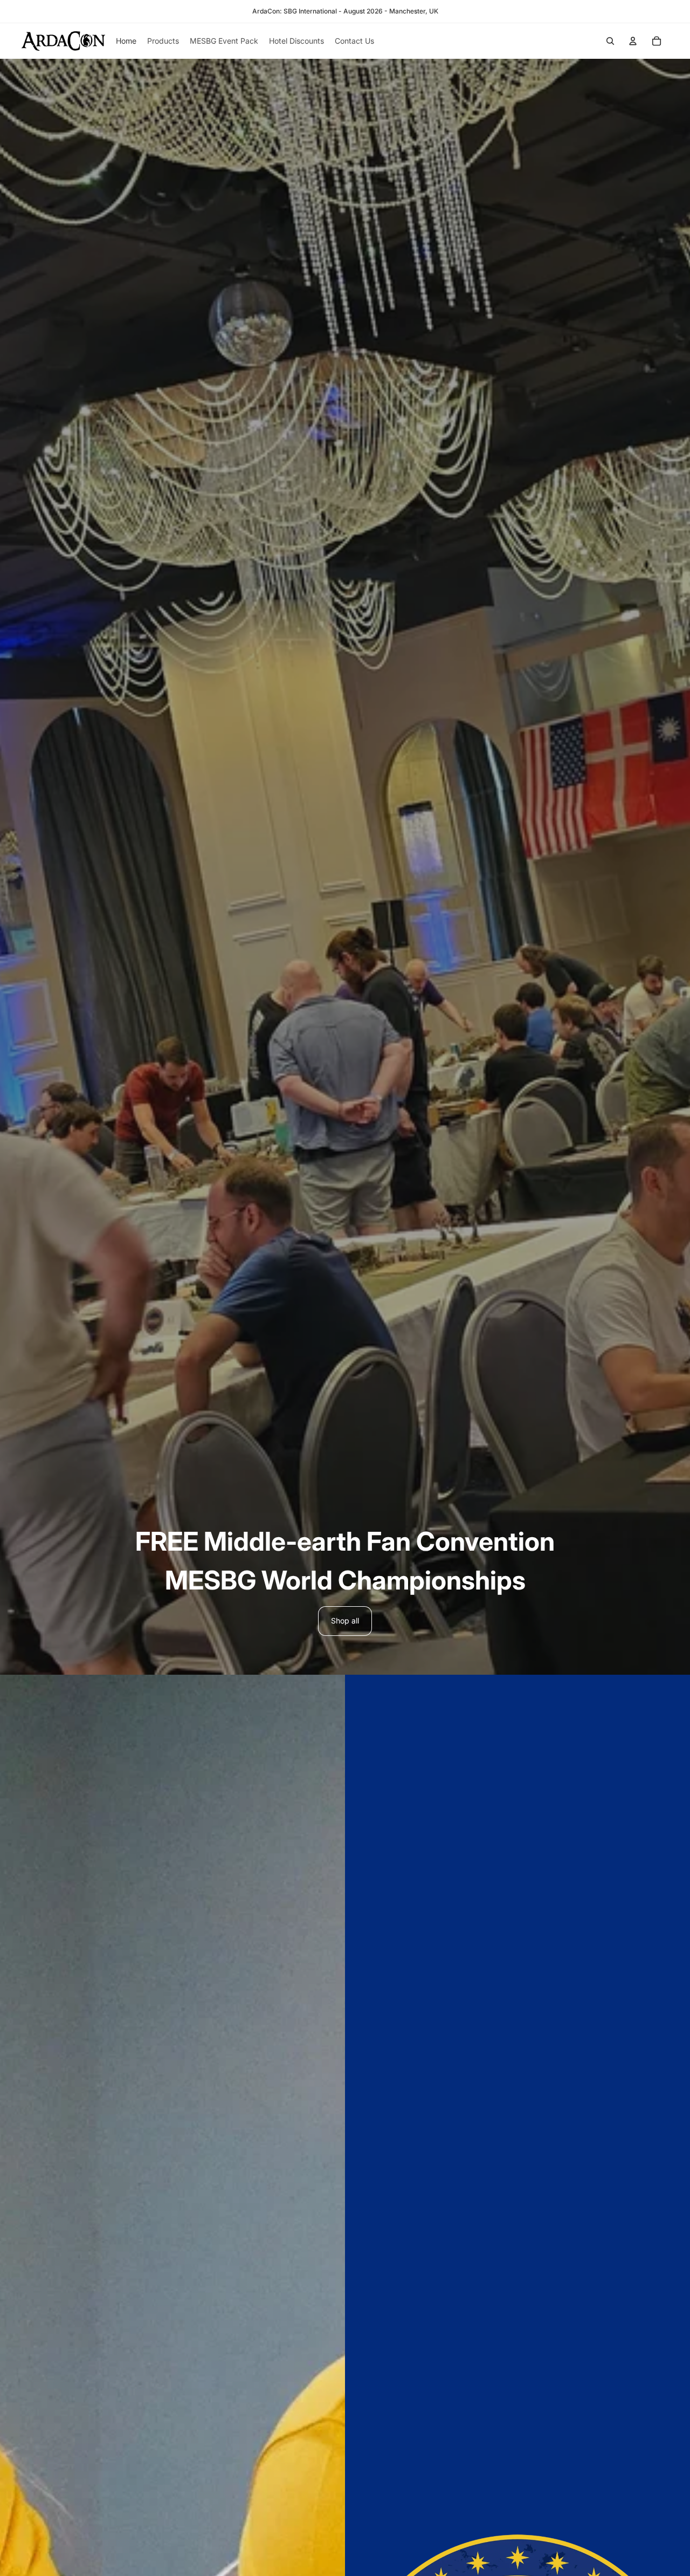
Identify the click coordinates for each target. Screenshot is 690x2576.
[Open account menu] (633, 41)
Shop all (345, 1621)
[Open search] (610, 41)
